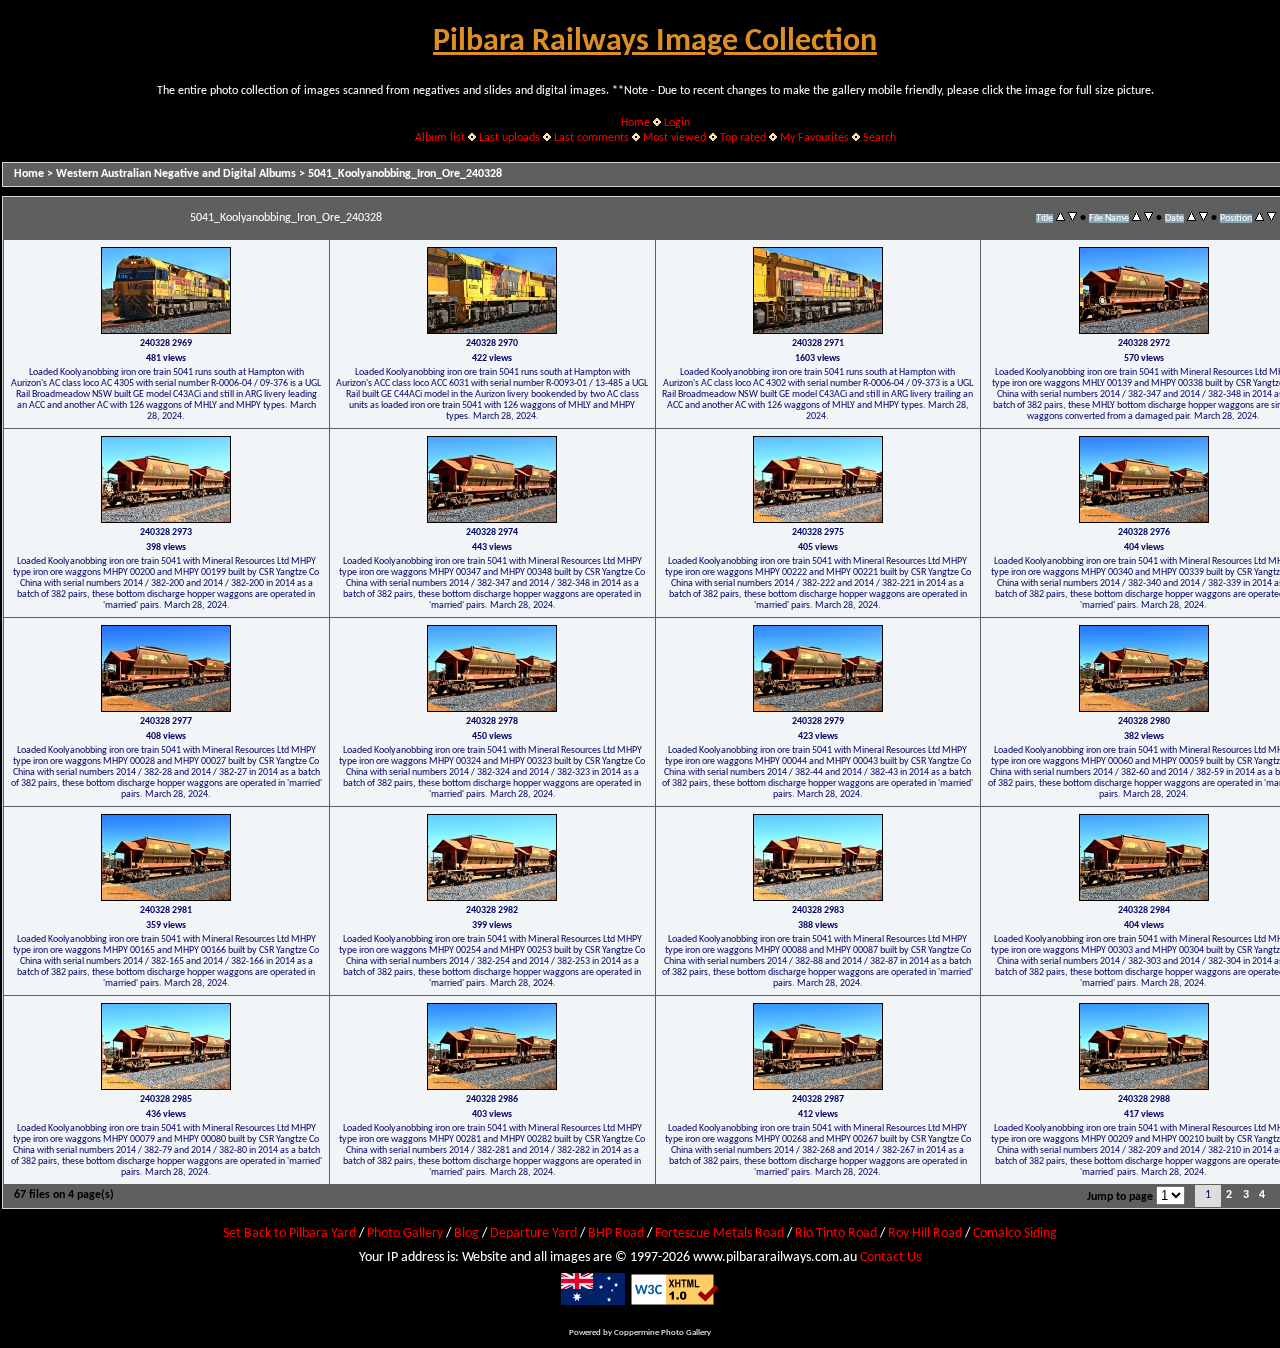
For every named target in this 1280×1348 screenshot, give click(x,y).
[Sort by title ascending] (1060, 218)
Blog (466, 1233)
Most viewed (674, 138)
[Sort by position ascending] (1259, 218)
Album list (440, 138)
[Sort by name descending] (1148, 218)
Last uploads (509, 138)
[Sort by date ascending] (1191, 218)
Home (635, 123)
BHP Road (616, 1233)
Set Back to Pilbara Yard (289, 1233)
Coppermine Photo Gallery (662, 1332)
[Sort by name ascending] (1136, 218)
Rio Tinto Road (836, 1233)
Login (677, 123)
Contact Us (890, 1257)
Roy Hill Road (925, 1233)
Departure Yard (533, 1233)
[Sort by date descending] (1203, 218)
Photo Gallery (405, 1233)
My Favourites (814, 138)
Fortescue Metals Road (719, 1233)
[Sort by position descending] (1271, 218)
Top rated (743, 138)
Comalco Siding (1015, 1233)
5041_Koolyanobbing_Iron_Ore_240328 (405, 174)
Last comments (591, 138)
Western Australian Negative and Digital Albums (176, 174)
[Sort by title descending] (1072, 218)
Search (879, 138)
